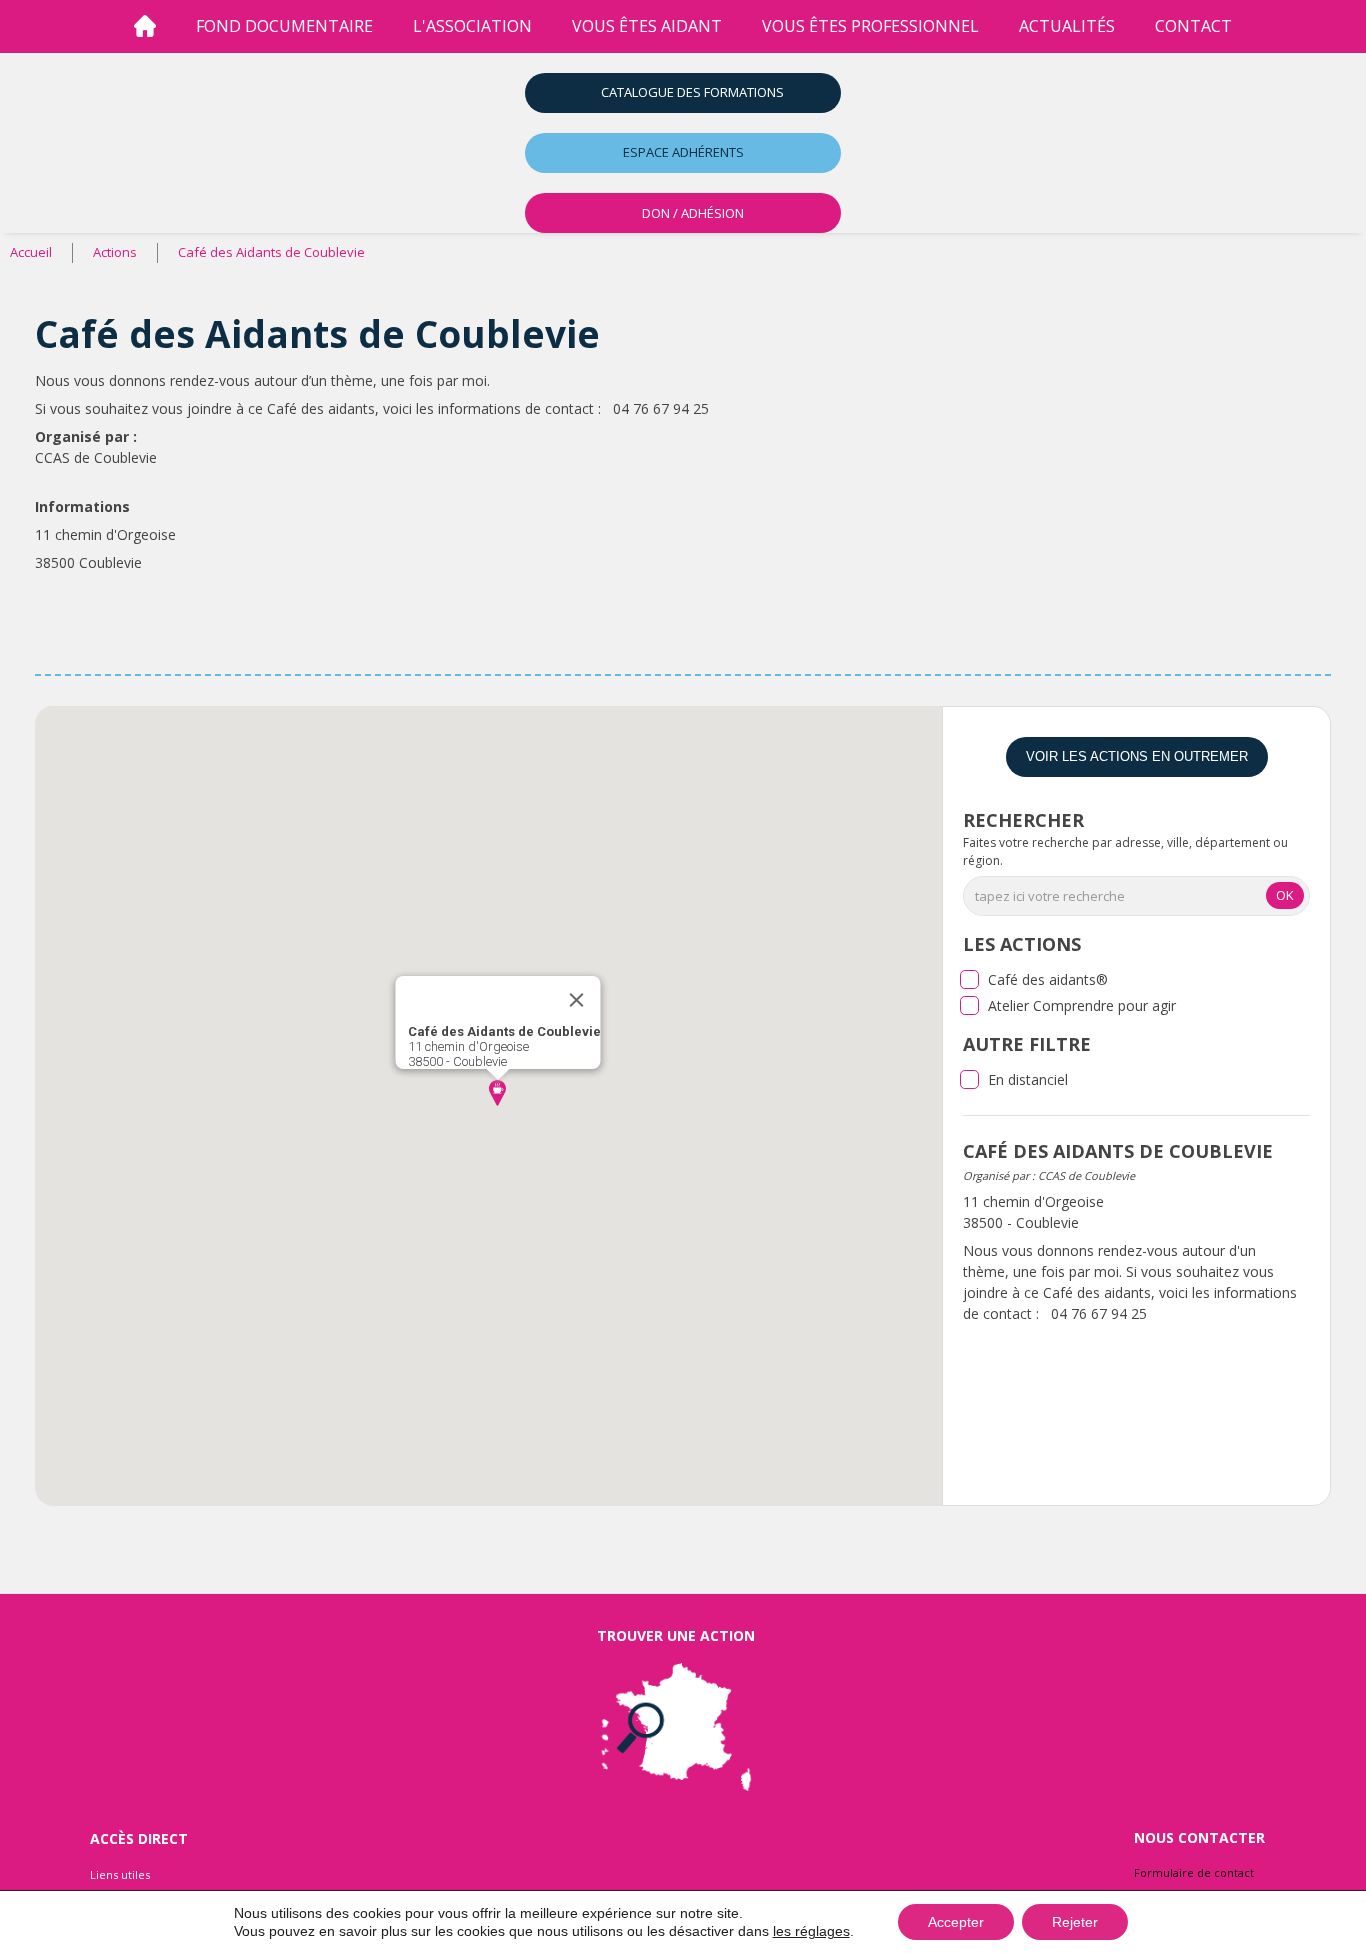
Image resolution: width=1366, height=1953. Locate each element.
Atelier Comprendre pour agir (1082, 1005)
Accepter (956, 1922)
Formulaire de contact (1194, 1872)
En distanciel (1028, 1079)
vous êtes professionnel (870, 26)
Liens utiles (120, 1874)
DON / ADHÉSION (693, 213)
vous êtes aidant (647, 26)
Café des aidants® (1048, 979)
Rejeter (1075, 1922)
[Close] (576, 1000)
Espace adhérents (683, 152)
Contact (1193, 26)
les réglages (811, 1931)
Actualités (1067, 26)
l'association (472, 26)
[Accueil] (145, 26)
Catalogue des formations (692, 92)
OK (1285, 895)
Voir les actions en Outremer (1137, 756)
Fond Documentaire (284, 26)
